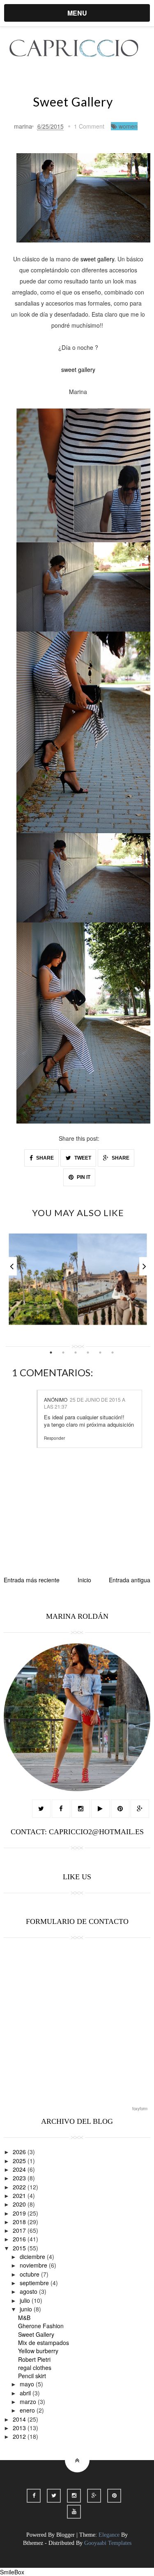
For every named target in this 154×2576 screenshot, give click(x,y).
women (128, 126)
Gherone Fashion (41, 2326)
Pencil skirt (32, 2376)
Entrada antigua (130, 1580)
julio (26, 2300)
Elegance (109, 2535)
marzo (29, 2402)
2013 (20, 2428)
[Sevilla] (78, 1279)
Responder (54, 1438)
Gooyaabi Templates (108, 2543)
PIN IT (83, 1177)
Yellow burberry (38, 2351)
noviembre (34, 2265)
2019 (20, 2213)
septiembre (35, 2283)
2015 (20, 2248)
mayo (28, 2384)
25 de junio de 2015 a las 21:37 (85, 1403)
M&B (24, 2318)
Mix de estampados (44, 2343)
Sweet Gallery (36, 2334)
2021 (20, 2195)
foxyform (140, 2109)
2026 (20, 2152)
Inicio (84, 1580)
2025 (20, 2161)
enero (28, 2410)
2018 (20, 2222)
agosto (29, 2291)
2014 (20, 2419)
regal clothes (35, 2368)
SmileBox (12, 2572)
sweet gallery (97, 259)
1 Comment (89, 126)
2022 (20, 2187)
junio (27, 2309)
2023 (20, 2178)
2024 (20, 2169)
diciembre (33, 2257)
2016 (20, 2239)
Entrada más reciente (32, 1580)
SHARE (44, 1158)
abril (26, 2393)
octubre (30, 2274)
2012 (20, 2436)
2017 (20, 2230)
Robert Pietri (34, 2359)
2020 (20, 2204)
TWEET (82, 1158)
